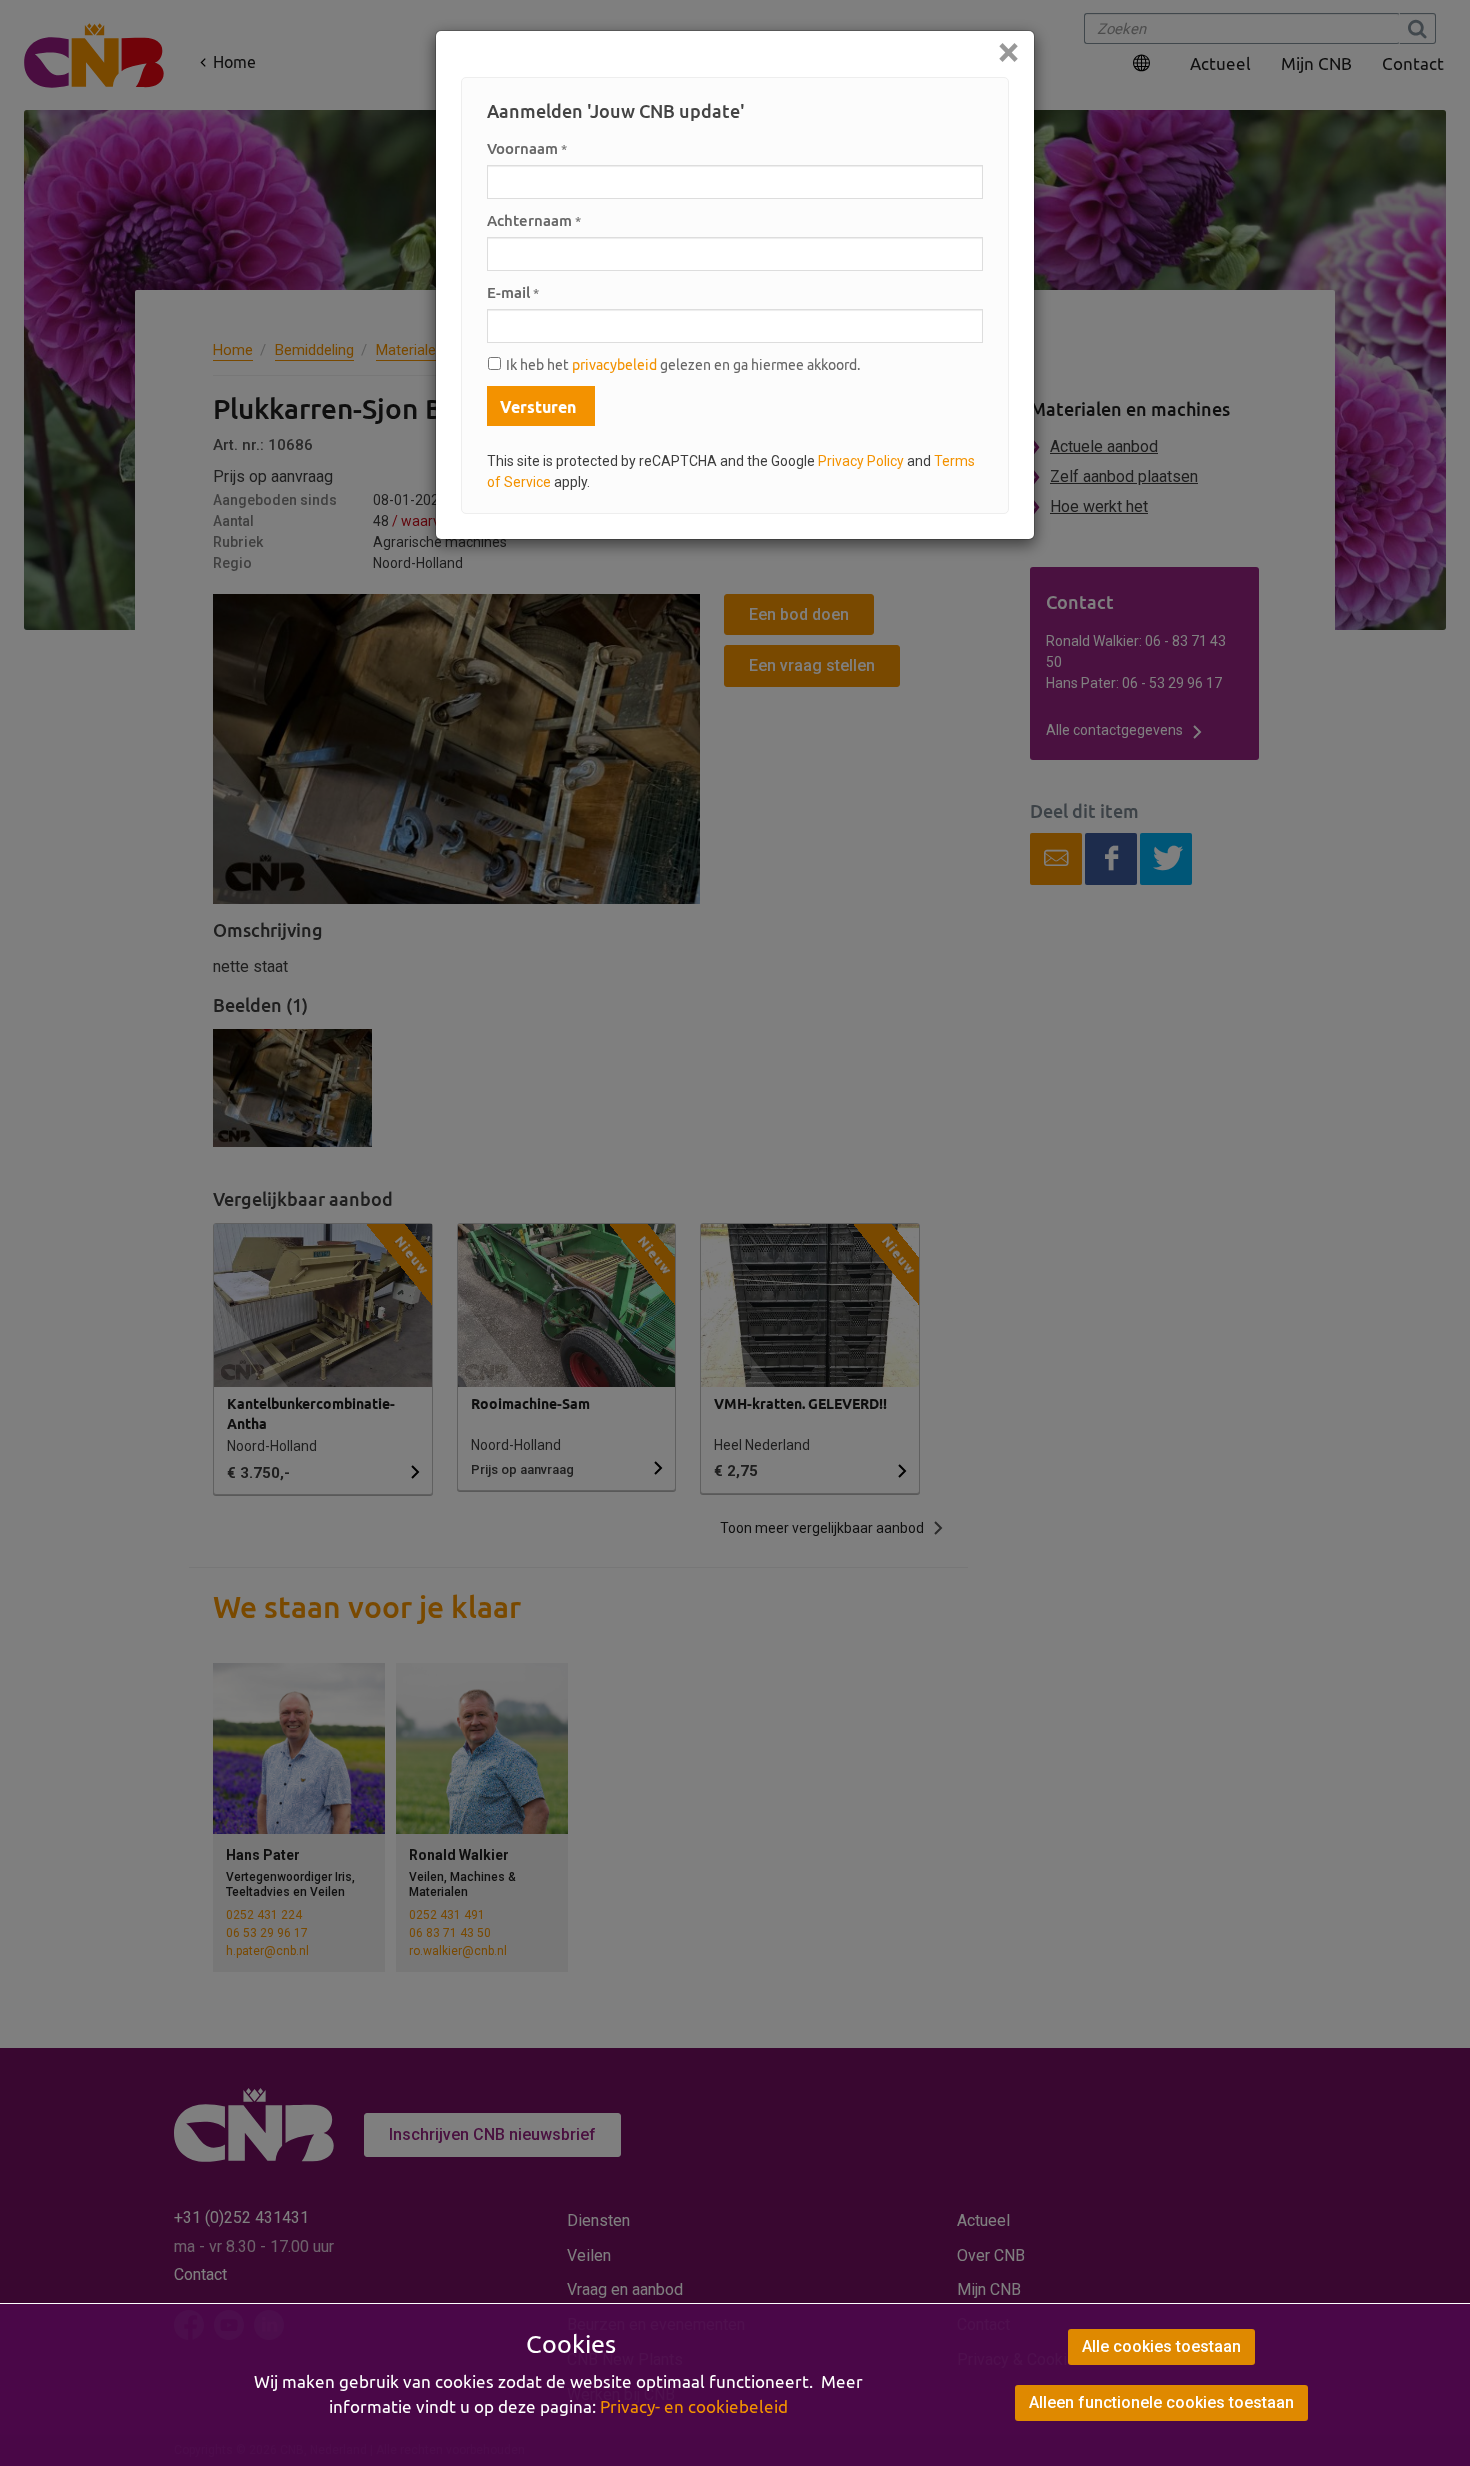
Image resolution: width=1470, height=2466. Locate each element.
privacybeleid (614, 365)
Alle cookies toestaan (1161, 2346)
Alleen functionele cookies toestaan (1161, 2402)
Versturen (538, 407)
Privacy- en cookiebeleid (694, 2407)
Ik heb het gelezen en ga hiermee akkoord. (683, 365)
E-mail (513, 292)
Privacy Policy (861, 461)
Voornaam (527, 148)
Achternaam (534, 220)
